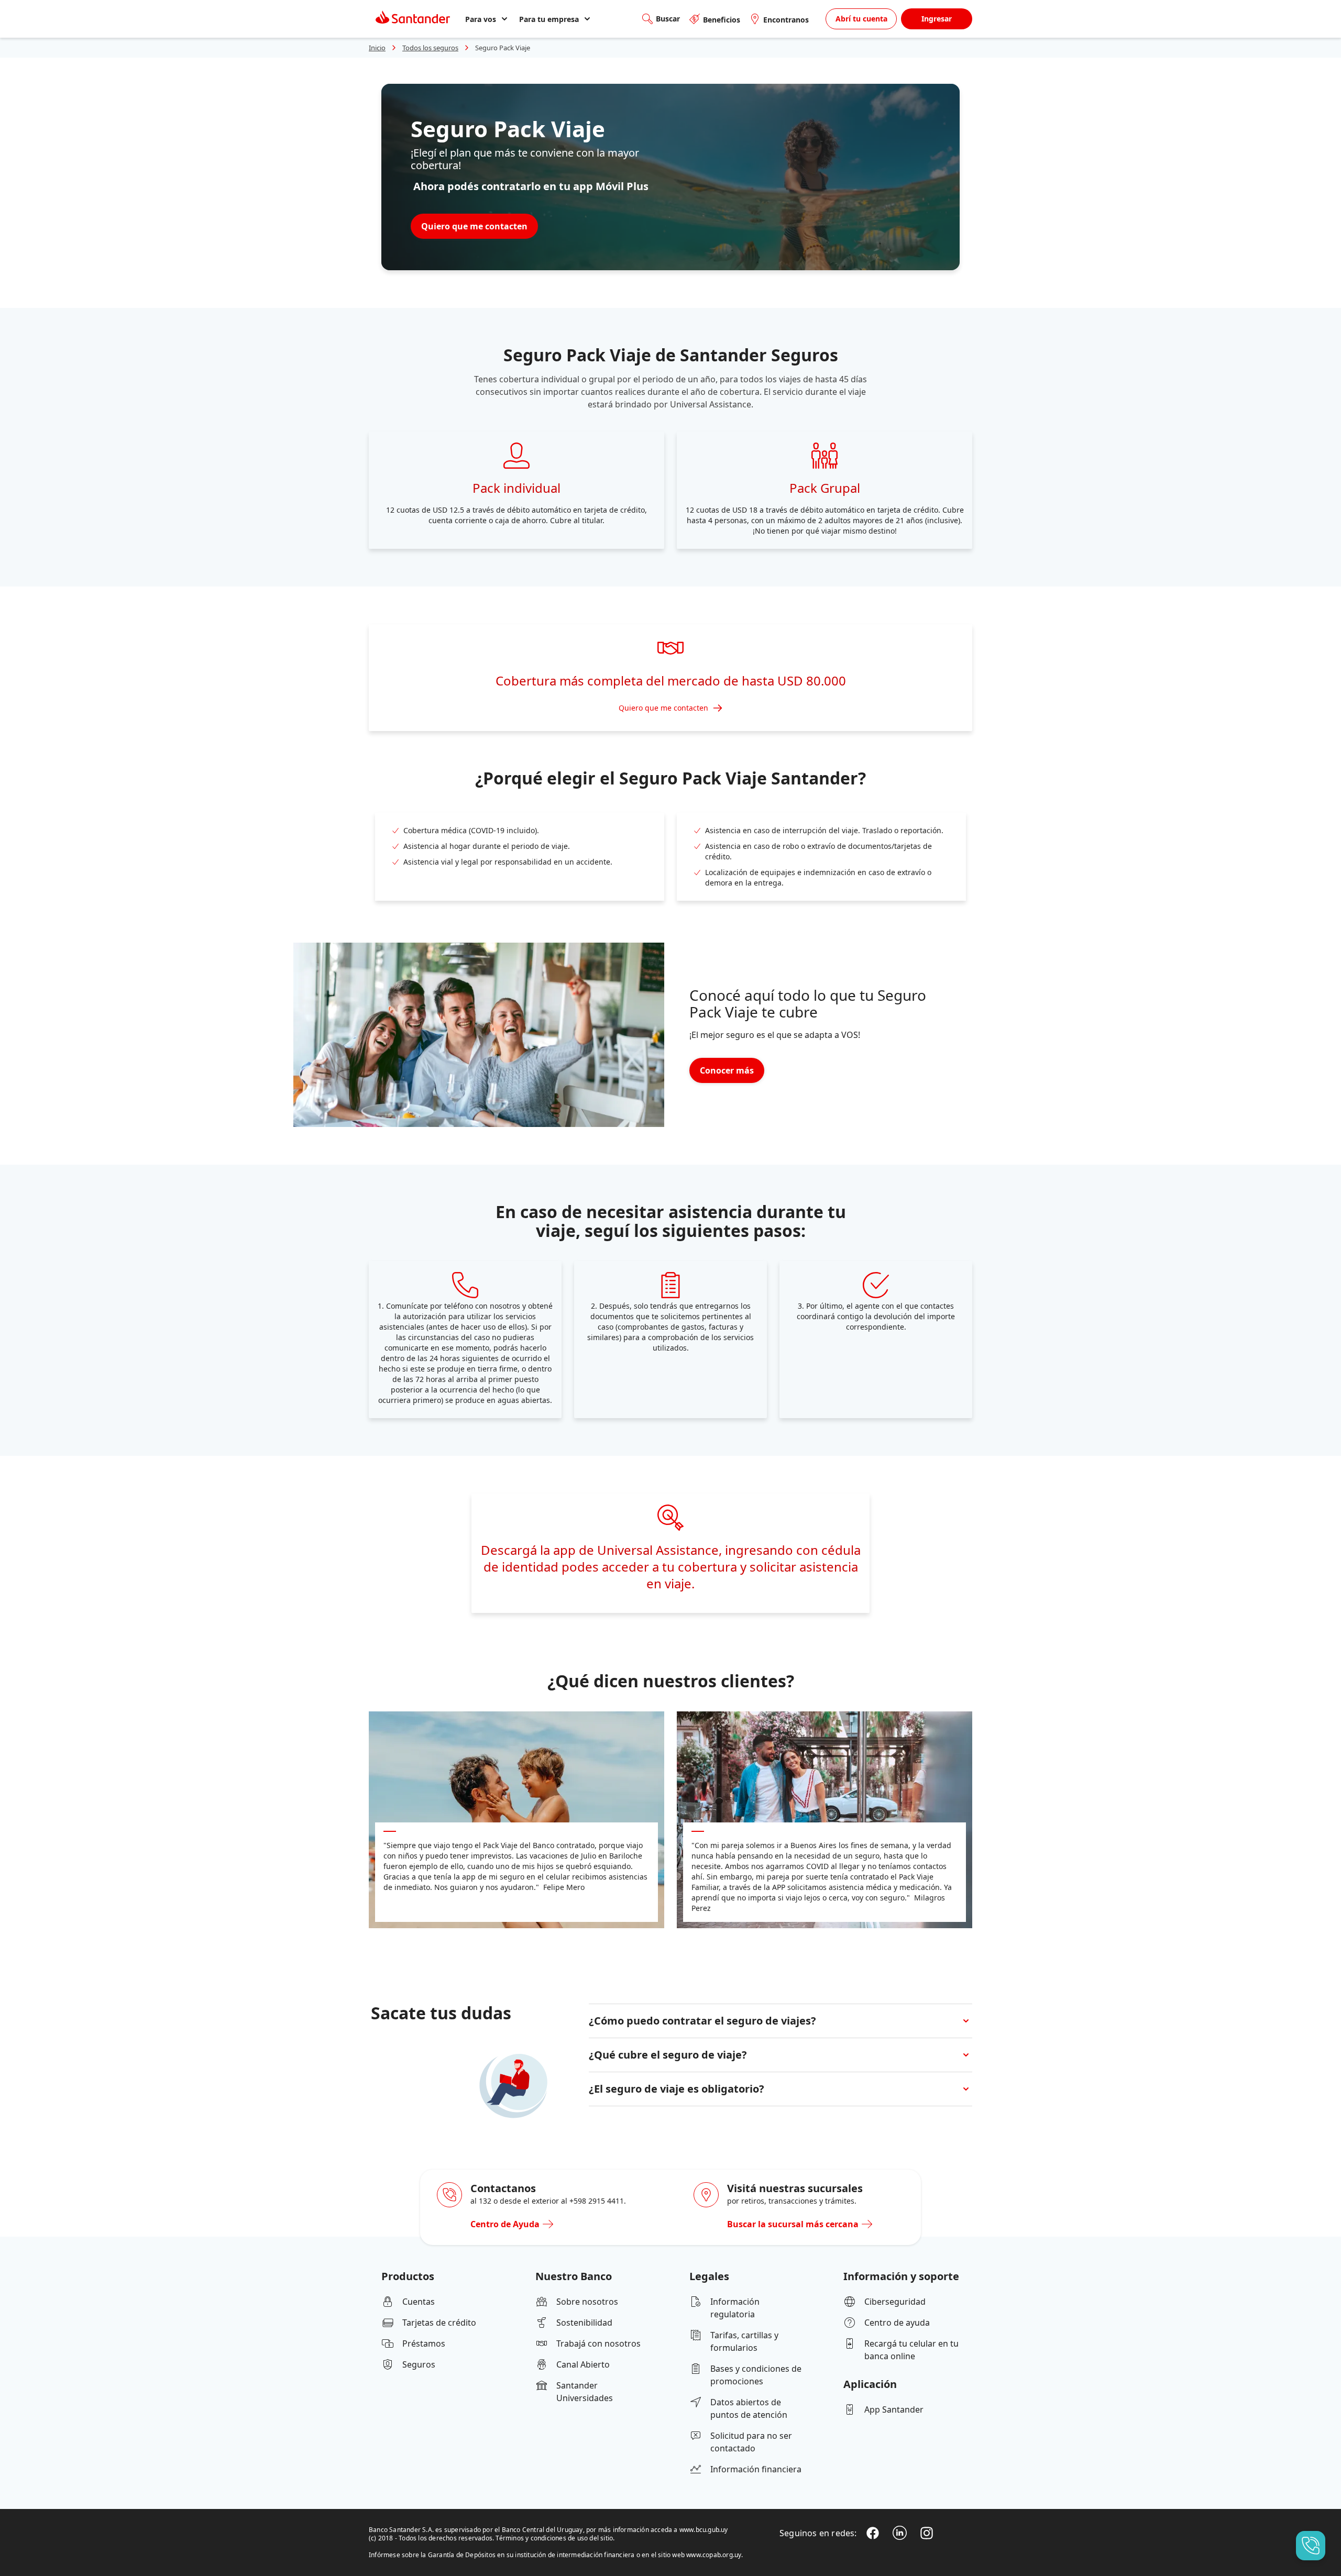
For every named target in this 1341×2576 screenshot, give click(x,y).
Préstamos (424, 2343)
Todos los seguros (430, 48)
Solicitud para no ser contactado (751, 2442)
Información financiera (756, 2469)
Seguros (419, 2364)
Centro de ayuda (897, 2323)
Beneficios (722, 20)
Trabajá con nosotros (598, 2343)
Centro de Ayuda (505, 2224)
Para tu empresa (549, 19)
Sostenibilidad (584, 2323)
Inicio (377, 48)
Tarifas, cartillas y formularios (744, 2341)
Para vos (481, 19)
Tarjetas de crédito (439, 2323)
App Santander (894, 2409)
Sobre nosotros (587, 2302)
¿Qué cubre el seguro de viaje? (668, 2055)
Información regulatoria (735, 2308)
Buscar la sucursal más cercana (793, 2224)
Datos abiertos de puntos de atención (749, 2408)
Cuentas (419, 2302)
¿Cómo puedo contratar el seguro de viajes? (702, 2021)
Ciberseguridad (895, 2302)
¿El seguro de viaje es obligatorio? (677, 2089)
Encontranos (786, 20)
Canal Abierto (583, 2364)
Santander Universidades (585, 2392)
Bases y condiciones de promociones (756, 2375)
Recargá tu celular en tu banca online (911, 2350)
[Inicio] (413, 19)
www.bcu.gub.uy (704, 2530)
